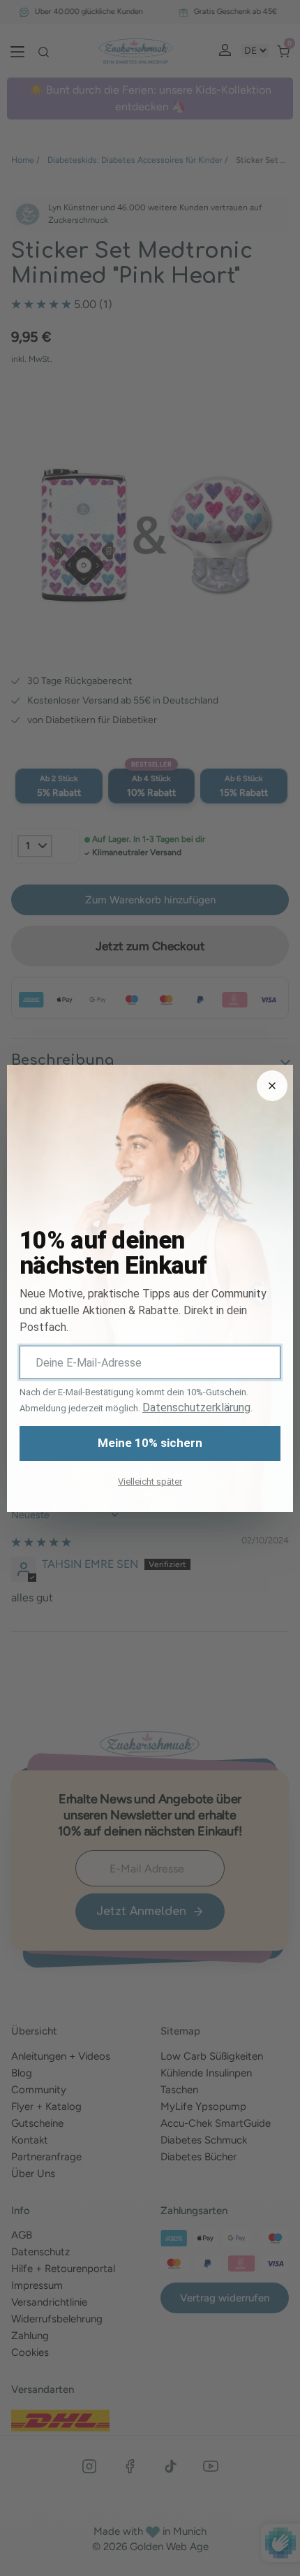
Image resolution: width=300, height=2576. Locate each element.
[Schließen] (272, 1086)
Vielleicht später (150, 1482)
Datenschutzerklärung (196, 1407)
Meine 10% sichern (150, 1443)
